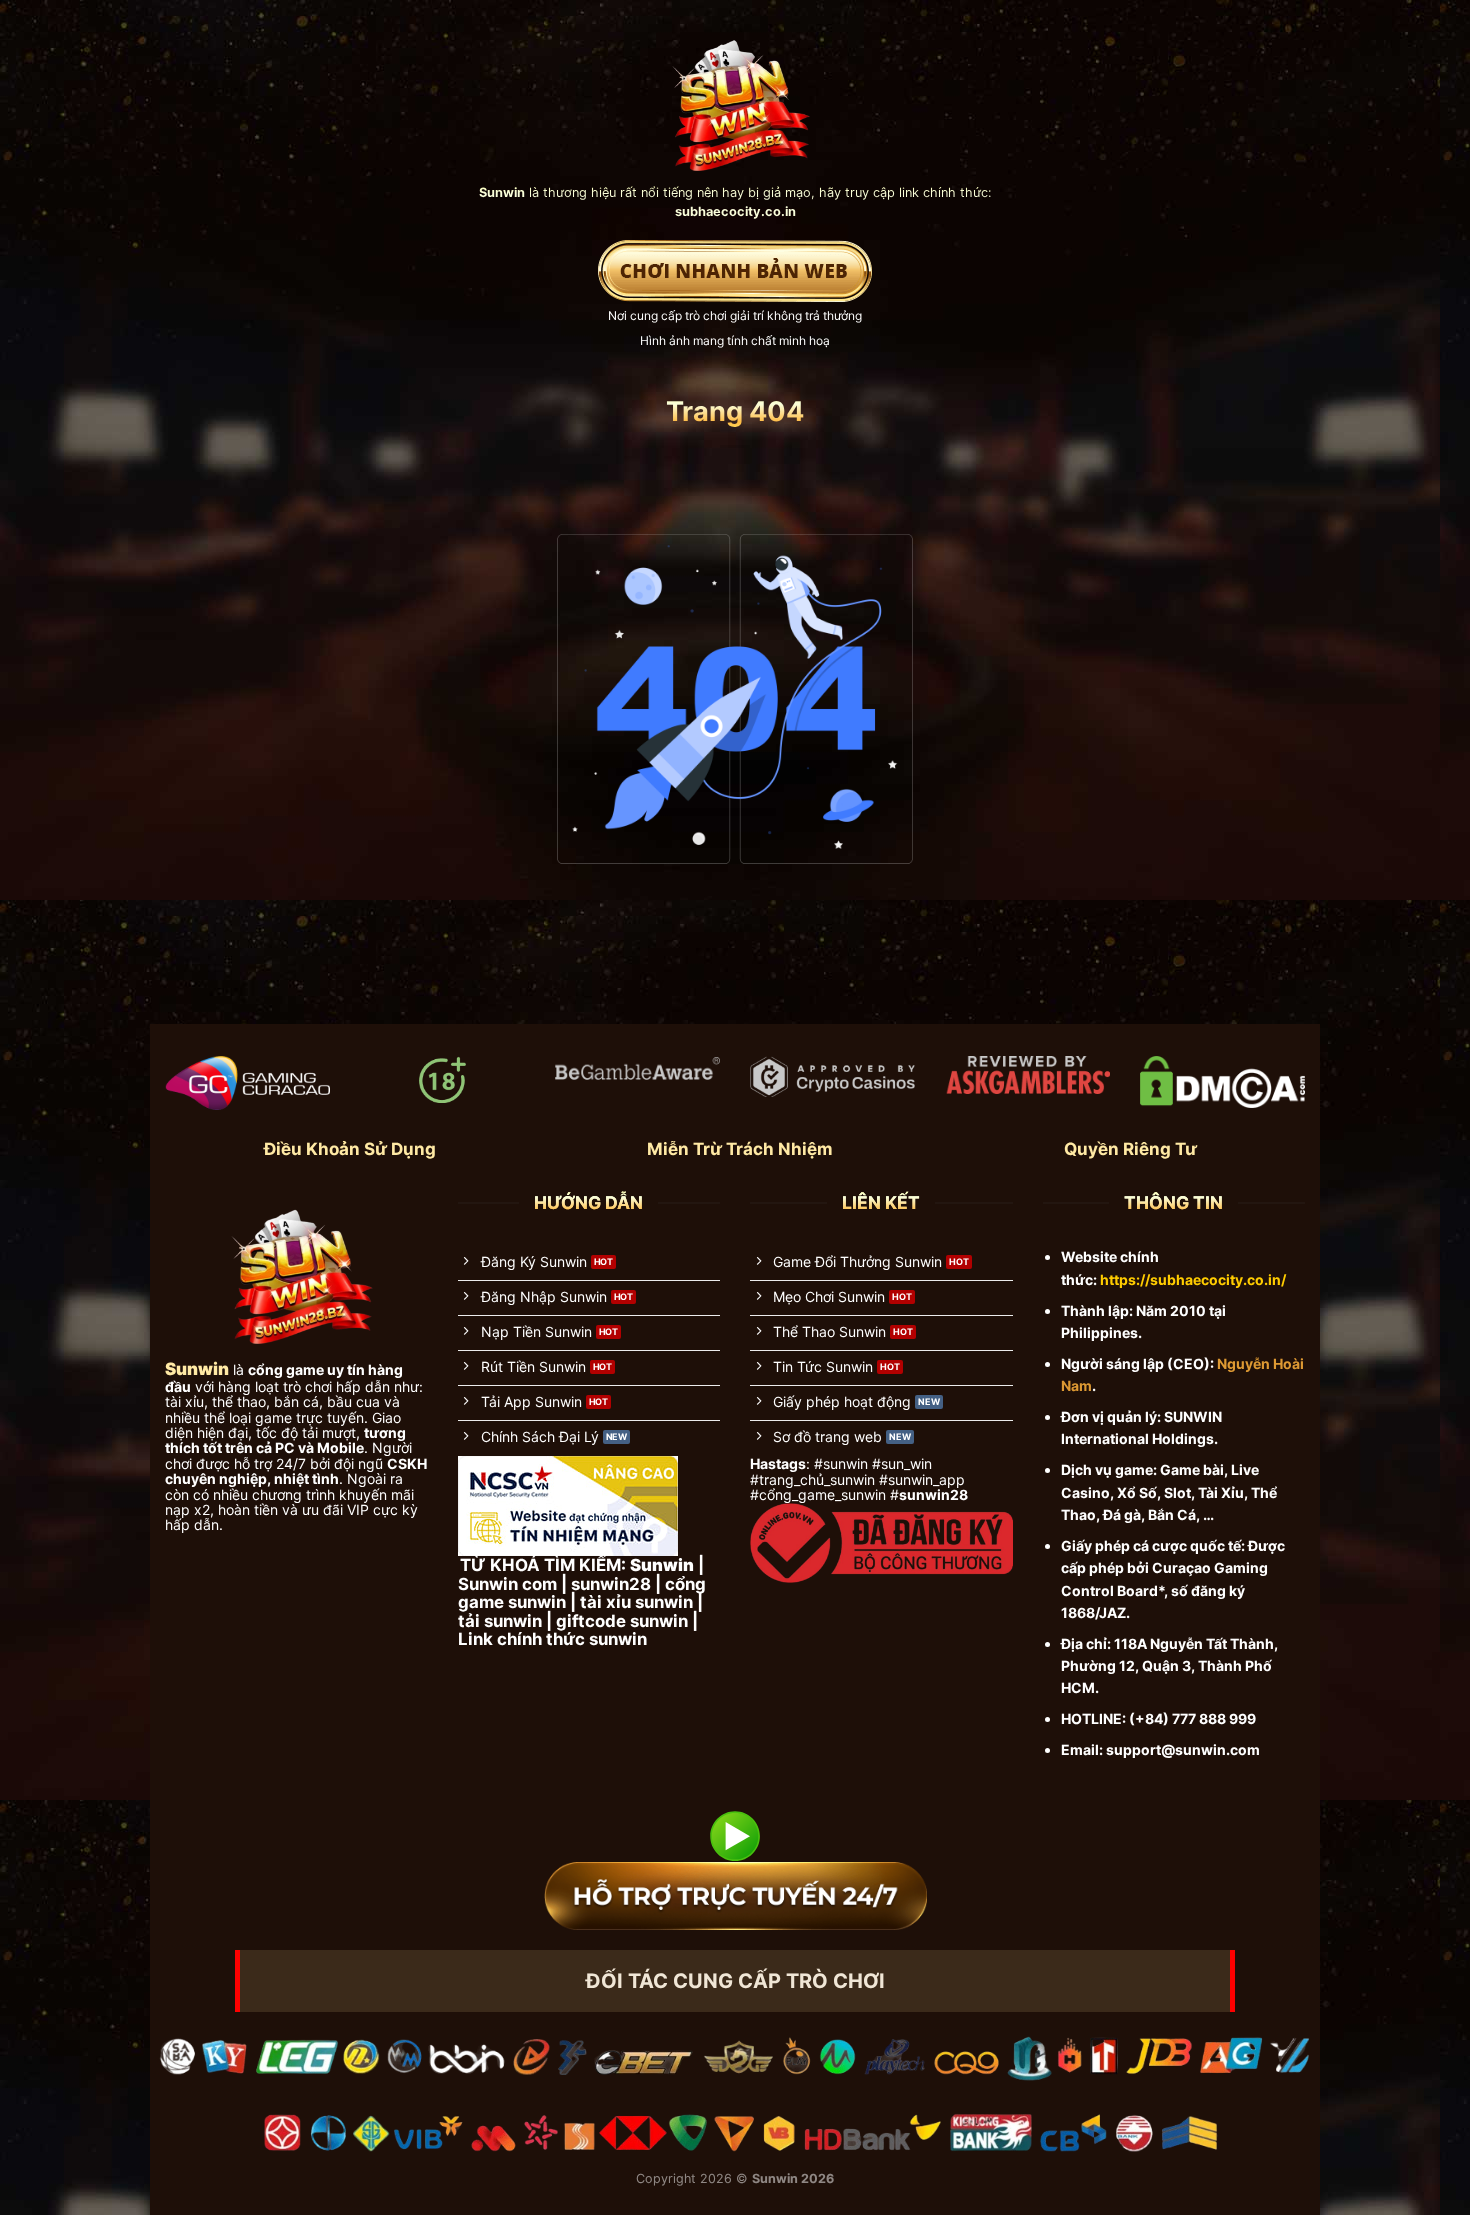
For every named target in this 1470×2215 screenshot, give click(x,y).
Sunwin (775, 2178)
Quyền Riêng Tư (1130, 1149)
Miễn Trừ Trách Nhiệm (740, 1149)
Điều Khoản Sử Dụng (350, 1149)
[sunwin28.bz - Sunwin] (735, 96)
